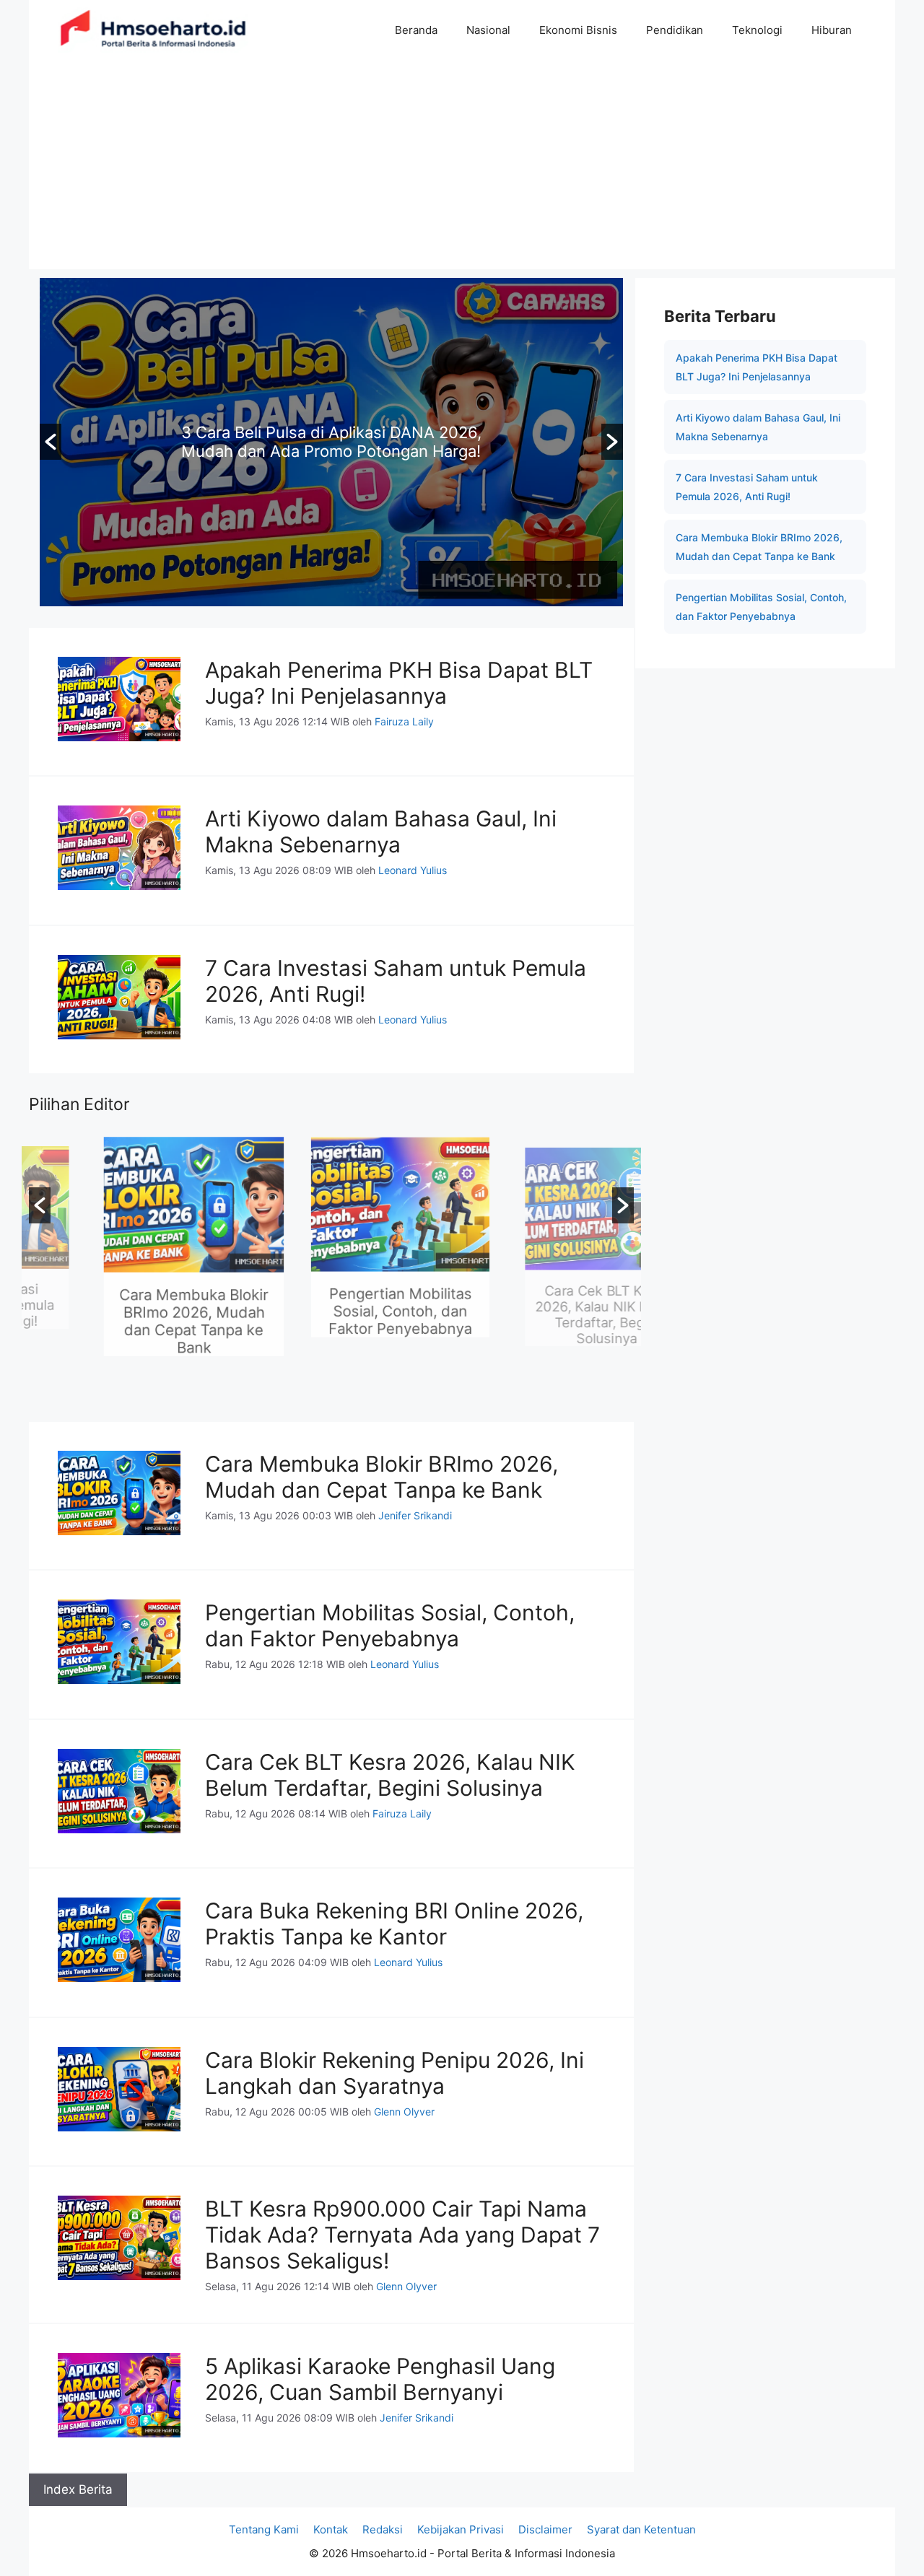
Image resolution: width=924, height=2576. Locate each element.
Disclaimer (545, 2529)
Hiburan (832, 30)
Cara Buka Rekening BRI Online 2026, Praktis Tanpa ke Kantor (394, 1924)
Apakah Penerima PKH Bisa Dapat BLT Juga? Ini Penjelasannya (399, 683)
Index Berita (78, 2489)
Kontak (331, 2529)
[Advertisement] (462, 168)
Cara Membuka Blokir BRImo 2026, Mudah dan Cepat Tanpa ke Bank (125, 1326)
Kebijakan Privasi (461, 2529)
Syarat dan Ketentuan (641, 2529)
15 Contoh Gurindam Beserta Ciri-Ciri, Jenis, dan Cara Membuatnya (331, 442)
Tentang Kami (264, 2529)
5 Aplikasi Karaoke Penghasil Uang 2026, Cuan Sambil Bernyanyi (380, 2379)
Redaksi (383, 2529)
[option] (331, 442)
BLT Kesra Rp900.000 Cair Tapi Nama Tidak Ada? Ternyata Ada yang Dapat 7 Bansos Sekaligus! (402, 2235)
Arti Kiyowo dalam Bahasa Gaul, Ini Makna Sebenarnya (381, 831)
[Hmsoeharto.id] (153, 30)
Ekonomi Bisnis (578, 30)
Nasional (488, 30)
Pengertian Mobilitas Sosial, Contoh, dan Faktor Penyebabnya (331, 1317)
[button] (51, 442)
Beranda (416, 30)
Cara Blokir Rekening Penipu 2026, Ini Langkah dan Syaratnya (395, 2073)
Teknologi (757, 30)
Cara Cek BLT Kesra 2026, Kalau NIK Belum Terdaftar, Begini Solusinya (538, 1326)
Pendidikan (675, 30)
